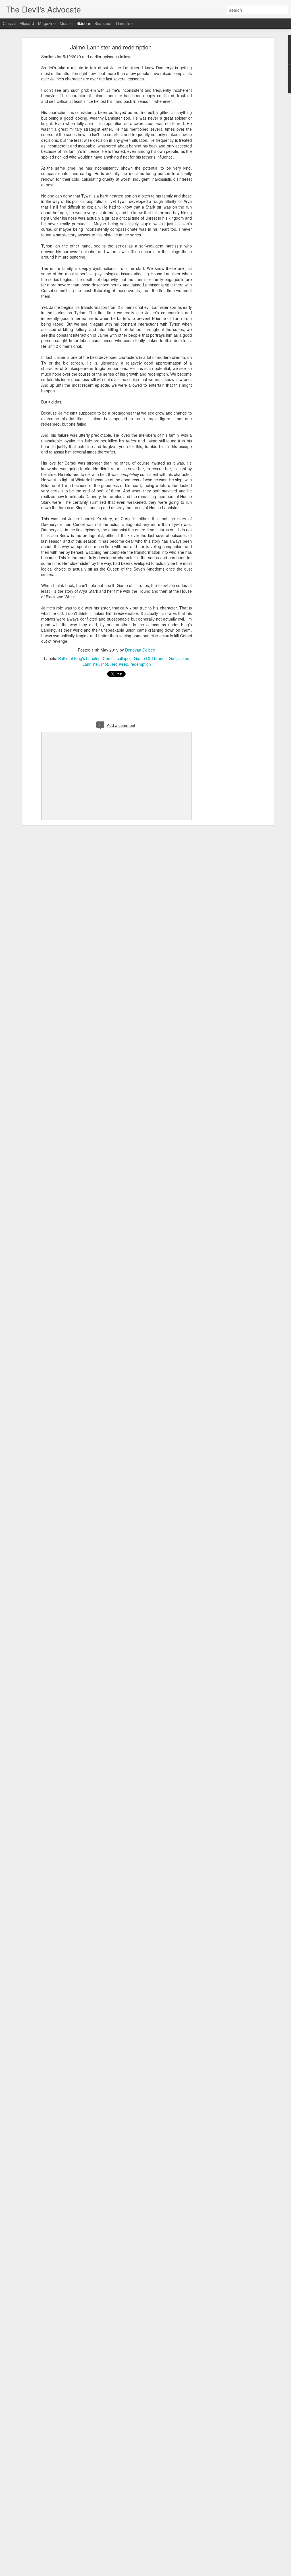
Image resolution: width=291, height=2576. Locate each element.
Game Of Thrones (150, 658)
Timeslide (124, 23)
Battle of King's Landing (79, 658)
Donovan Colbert (140, 650)
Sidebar (83, 23)
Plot (105, 664)
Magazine (47, 23)
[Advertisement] (223, 135)
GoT (172, 658)
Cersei (109, 658)
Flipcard (27, 23)
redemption (141, 664)
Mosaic (66, 23)
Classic (9, 23)
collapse (124, 658)
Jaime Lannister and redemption (111, 47)
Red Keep (119, 664)
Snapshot (103, 23)
